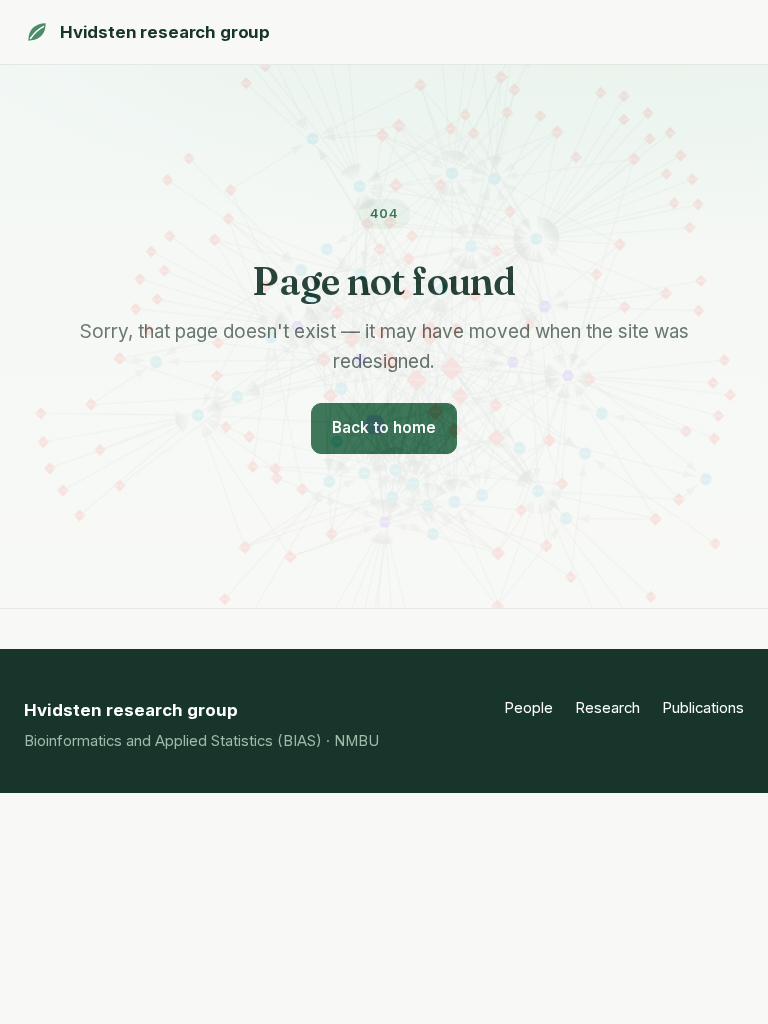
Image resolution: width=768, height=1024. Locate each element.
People (528, 708)
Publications (703, 708)
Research (607, 708)
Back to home (384, 427)
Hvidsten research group (165, 32)
